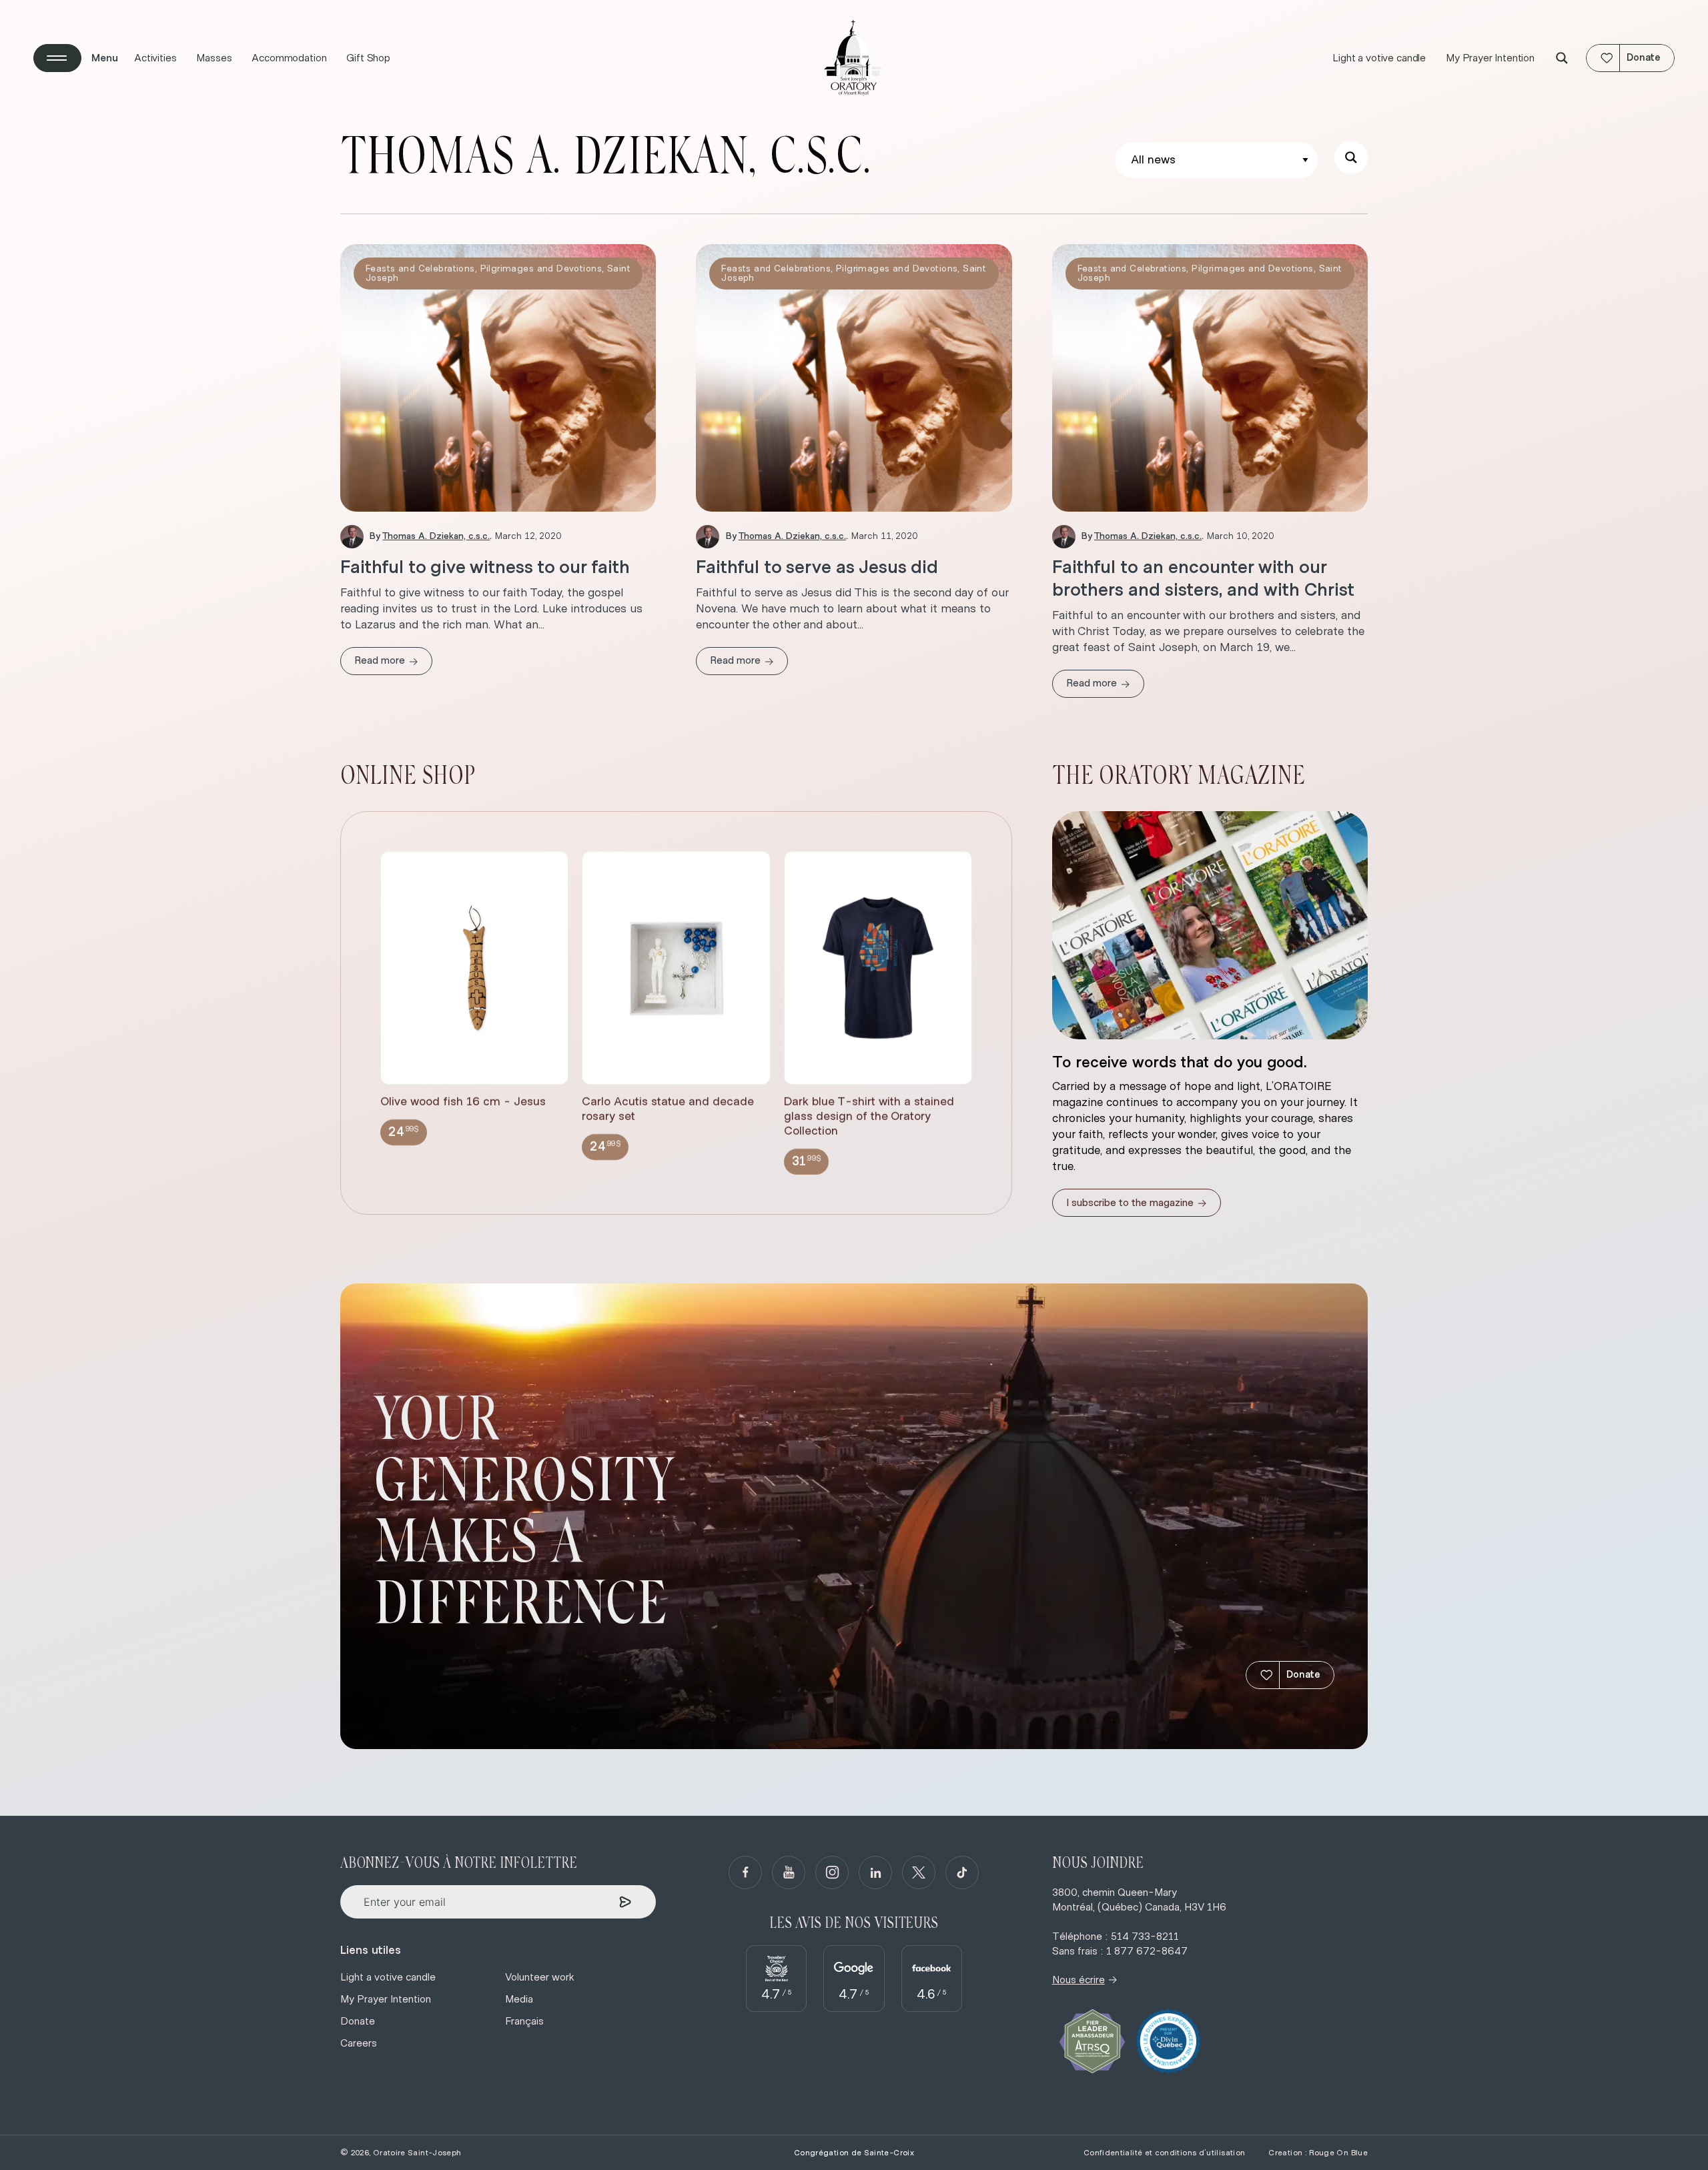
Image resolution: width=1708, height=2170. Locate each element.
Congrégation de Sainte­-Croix (854, 2153)
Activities (155, 58)
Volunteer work (540, 1977)
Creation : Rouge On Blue (1318, 2153)
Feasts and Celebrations (420, 269)
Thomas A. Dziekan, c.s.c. (436, 536)
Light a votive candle (1379, 58)
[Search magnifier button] (1562, 58)
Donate (1303, 1675)
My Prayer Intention (1490, 58)
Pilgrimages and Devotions (541, 269)
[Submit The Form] (625, 1902)
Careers (359, 2043)
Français (524, 2021)
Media (519, 1999)
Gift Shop (368, 58)
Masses (214, 58)
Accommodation (289, 58)
